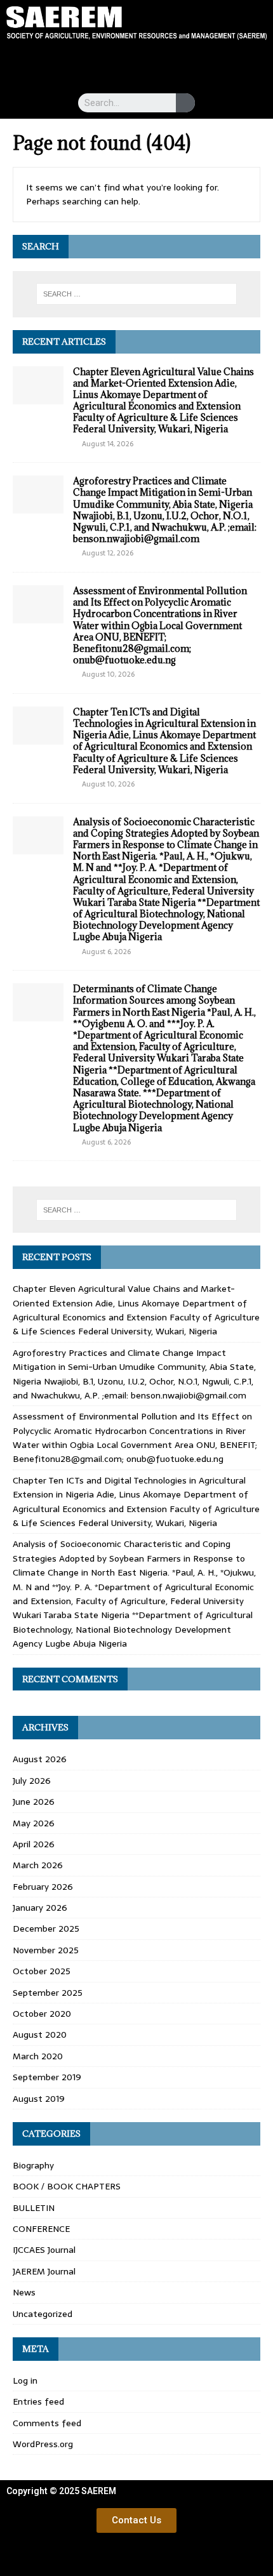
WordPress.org (43, 2444)
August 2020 (40, 2035)
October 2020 (42, 2014)
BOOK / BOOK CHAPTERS (67, 2186)
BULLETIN (34, 2208)
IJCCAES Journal (44, 2250)
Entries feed (38, 2401)
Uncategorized (43, 2314)
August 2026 (40, 1759)
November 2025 (46, 1950)
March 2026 (38, 1865)
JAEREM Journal (44, 2271)
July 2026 (32, 1781)
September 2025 (48, 1993)
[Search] (185, 103)
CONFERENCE (41, 2229)
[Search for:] (137, 294)
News (24, 2292)
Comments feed (47, 2423)
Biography (33, 2165)
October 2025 (42, 1971)
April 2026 (34, 1844)
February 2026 (43, 1887)
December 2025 (46, 1929)
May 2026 (34, 1823)
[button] (136, 64)
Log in (25, 2380)
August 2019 (39, 2099)
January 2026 (40, 1908)
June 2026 (34, 1802)
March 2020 (38, 2056)
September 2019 (47, 2077)
